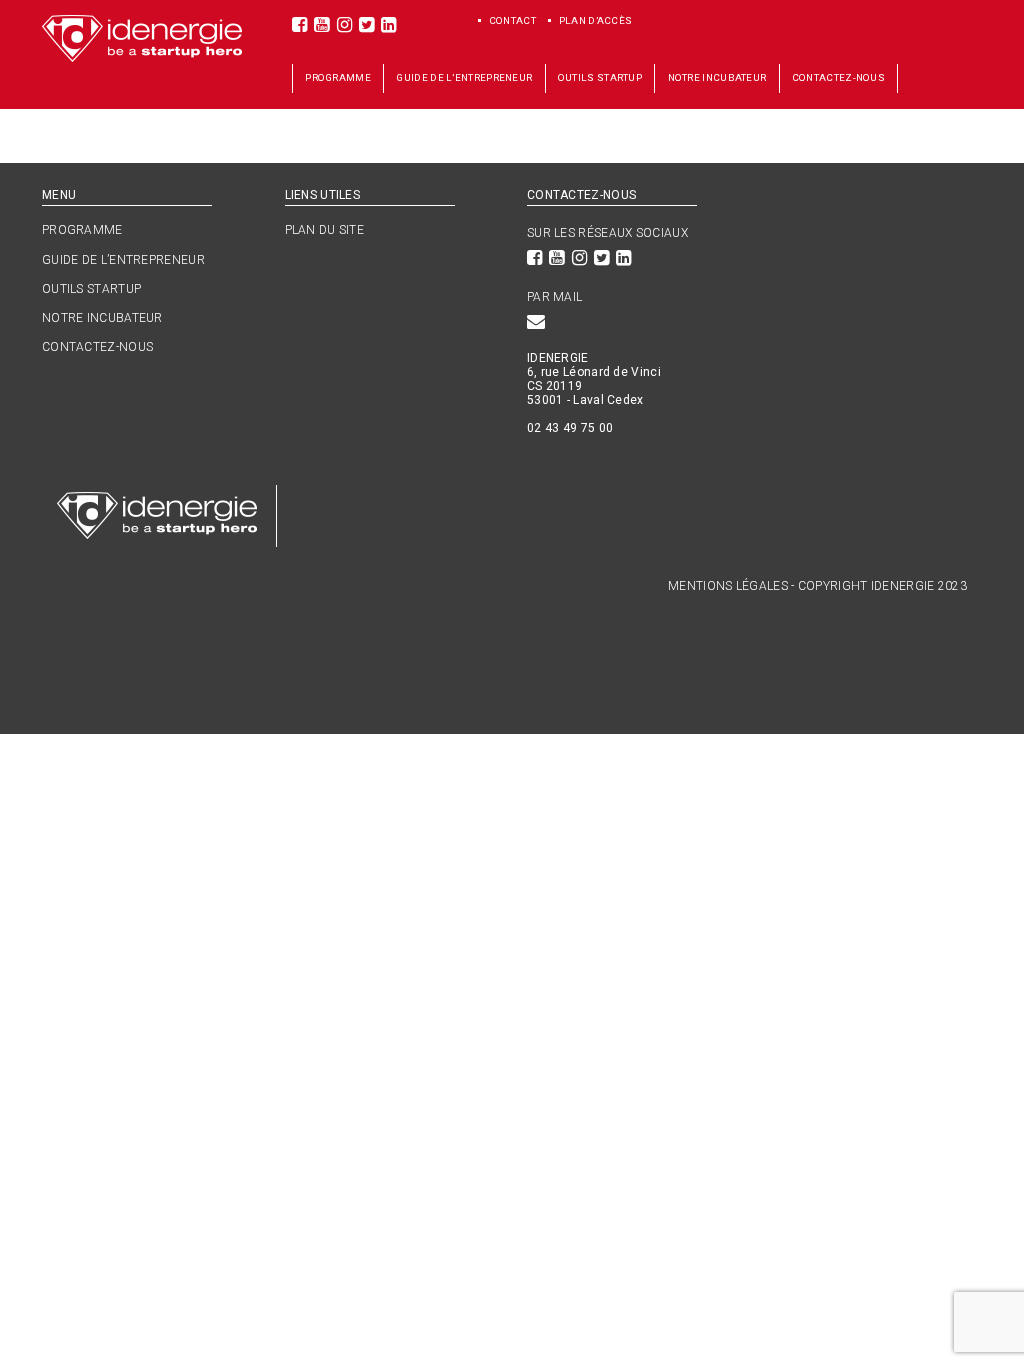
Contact (513, 20)
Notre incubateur (717, 77)
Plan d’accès (596, 20)
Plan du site (325, 230)
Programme (338, 77)
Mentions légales (728, 586)
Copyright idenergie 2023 (882, 586)
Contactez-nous (838, 77)
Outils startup (600, 77)
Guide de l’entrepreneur (464, 77)
